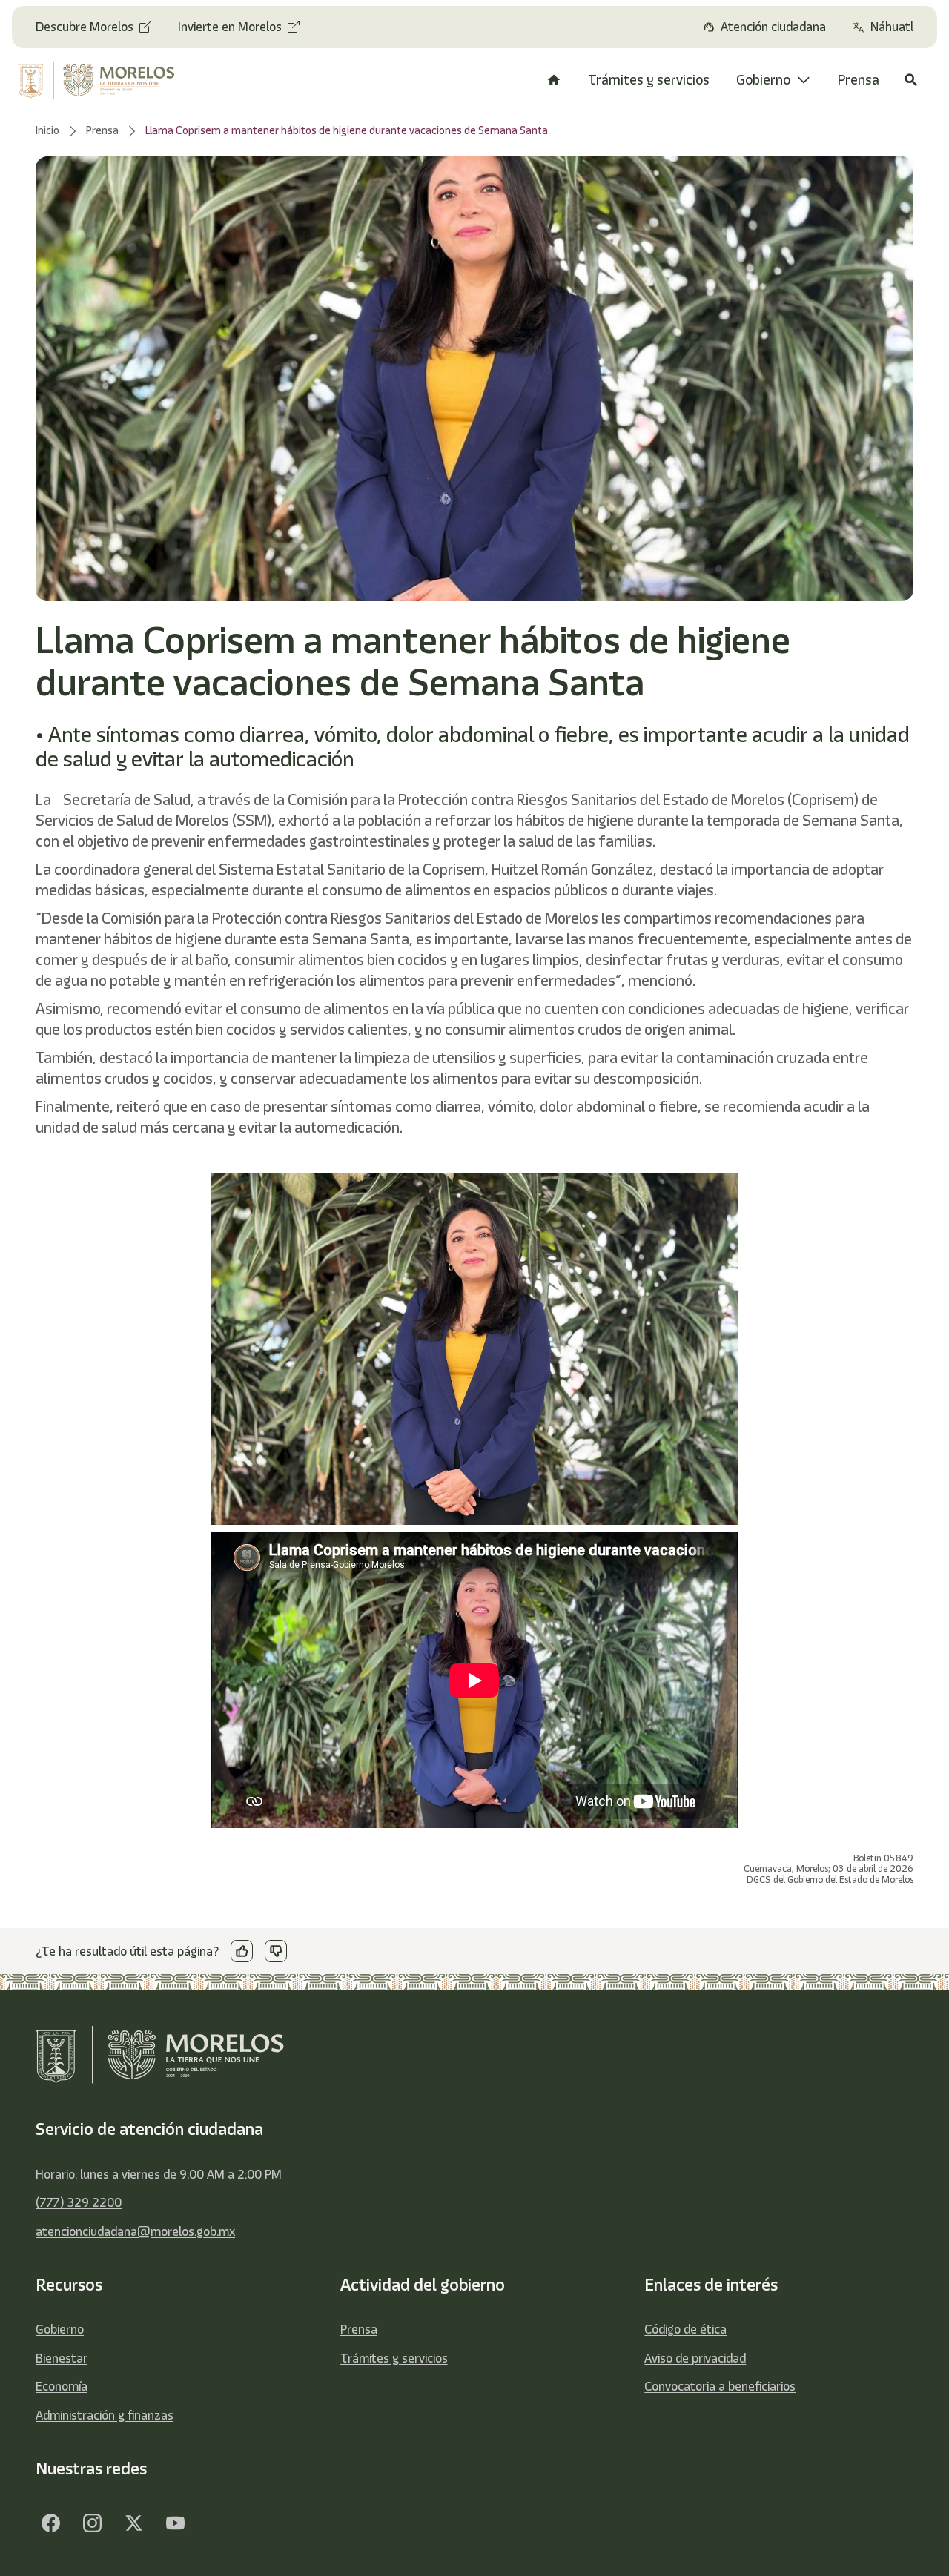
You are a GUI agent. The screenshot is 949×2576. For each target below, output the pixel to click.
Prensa (359, 2329)
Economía (62, 2386)
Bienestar (62, 2358)
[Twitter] (133, 2523)
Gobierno (60, 2329)
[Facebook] (50, 2523)
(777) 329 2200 (79, 2202)
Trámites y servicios (394, 2358)
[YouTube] (175, 2523)
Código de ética (685, 2329)
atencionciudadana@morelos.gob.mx (135, 2231)
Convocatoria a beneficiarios (720, 2386)
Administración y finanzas (105, 2415)
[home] (103, 80)
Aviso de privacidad (695, 2358)
